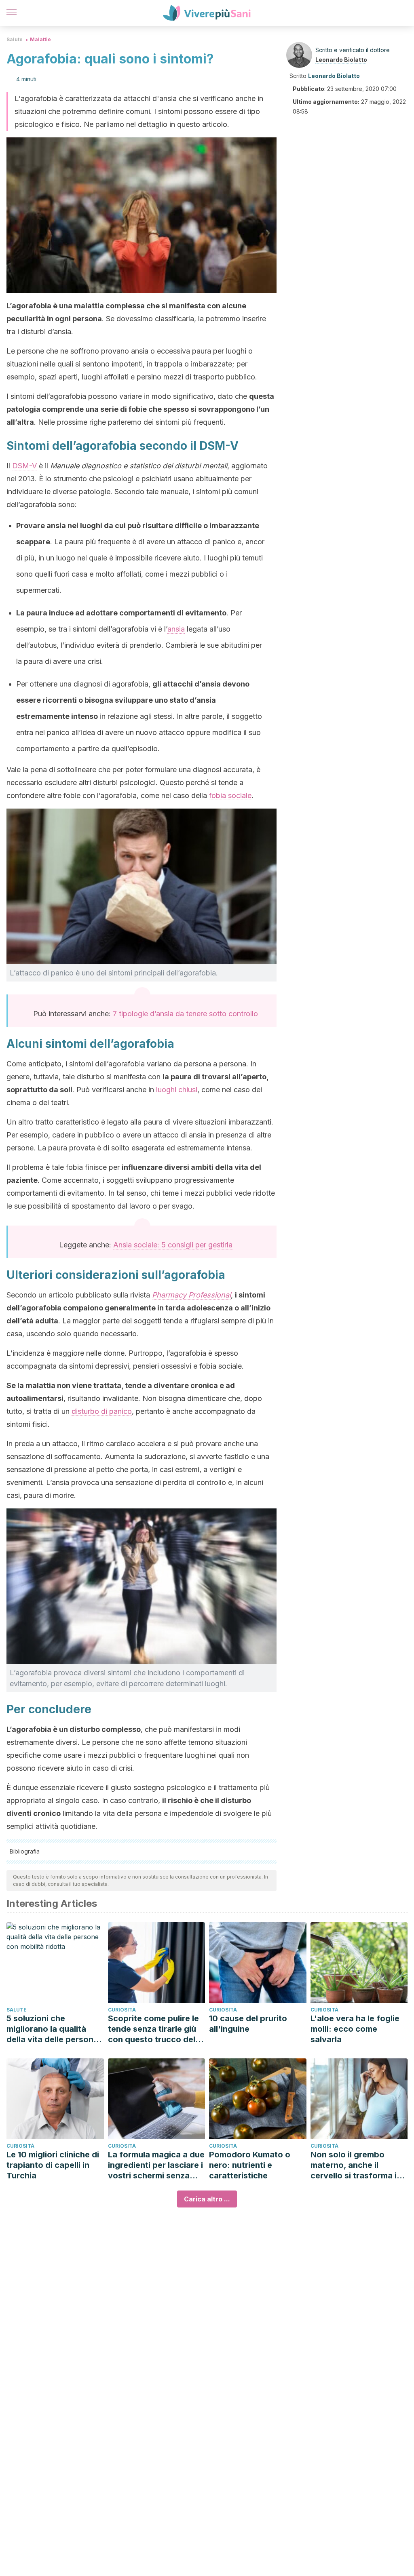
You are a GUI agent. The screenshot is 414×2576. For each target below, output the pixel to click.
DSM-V (24, 466)
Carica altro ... (207, 2199)
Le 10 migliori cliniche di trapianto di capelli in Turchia (53, 2165)
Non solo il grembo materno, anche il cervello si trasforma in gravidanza (356, 2165)
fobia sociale (230, 795)
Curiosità (122, 2010)
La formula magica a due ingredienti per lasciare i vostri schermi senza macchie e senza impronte (156, 2165)
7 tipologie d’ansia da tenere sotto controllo (185, 1014)
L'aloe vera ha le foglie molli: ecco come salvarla (355, 2029)
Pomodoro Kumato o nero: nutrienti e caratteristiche (250, 2165)
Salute (15, 39)
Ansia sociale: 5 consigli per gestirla (173, 1245)
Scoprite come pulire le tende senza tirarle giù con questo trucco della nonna (155, 2029)
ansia (176, 629)
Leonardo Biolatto (341, 60)
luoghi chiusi (177, 1090)
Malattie (40, 39)
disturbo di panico (102, 1411)
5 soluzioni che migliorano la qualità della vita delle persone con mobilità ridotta (52, 2029)
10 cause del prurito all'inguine (248, 2024)
